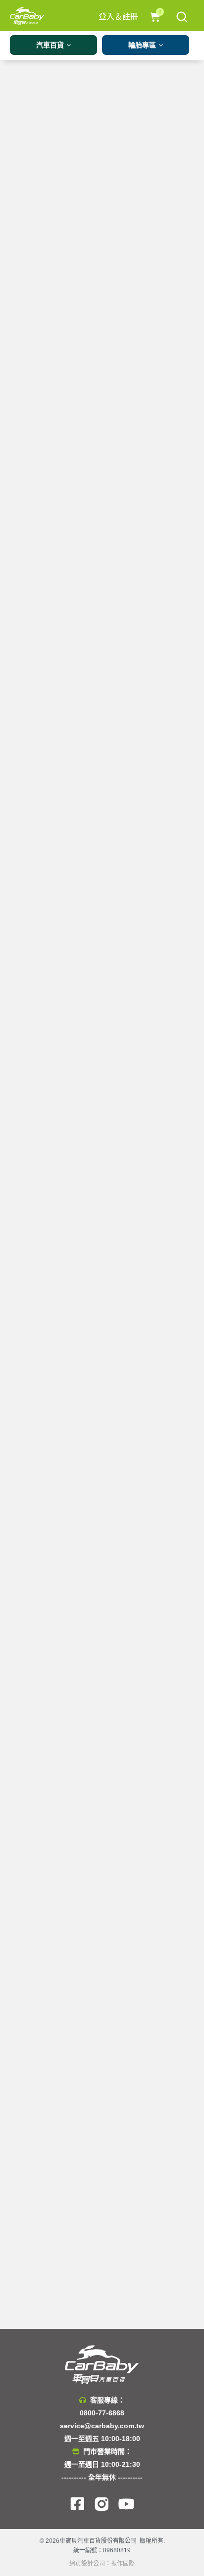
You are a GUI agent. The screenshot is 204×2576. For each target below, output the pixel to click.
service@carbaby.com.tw (102, 2426)
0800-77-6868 (102, 2413)
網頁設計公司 (87, 2564)
